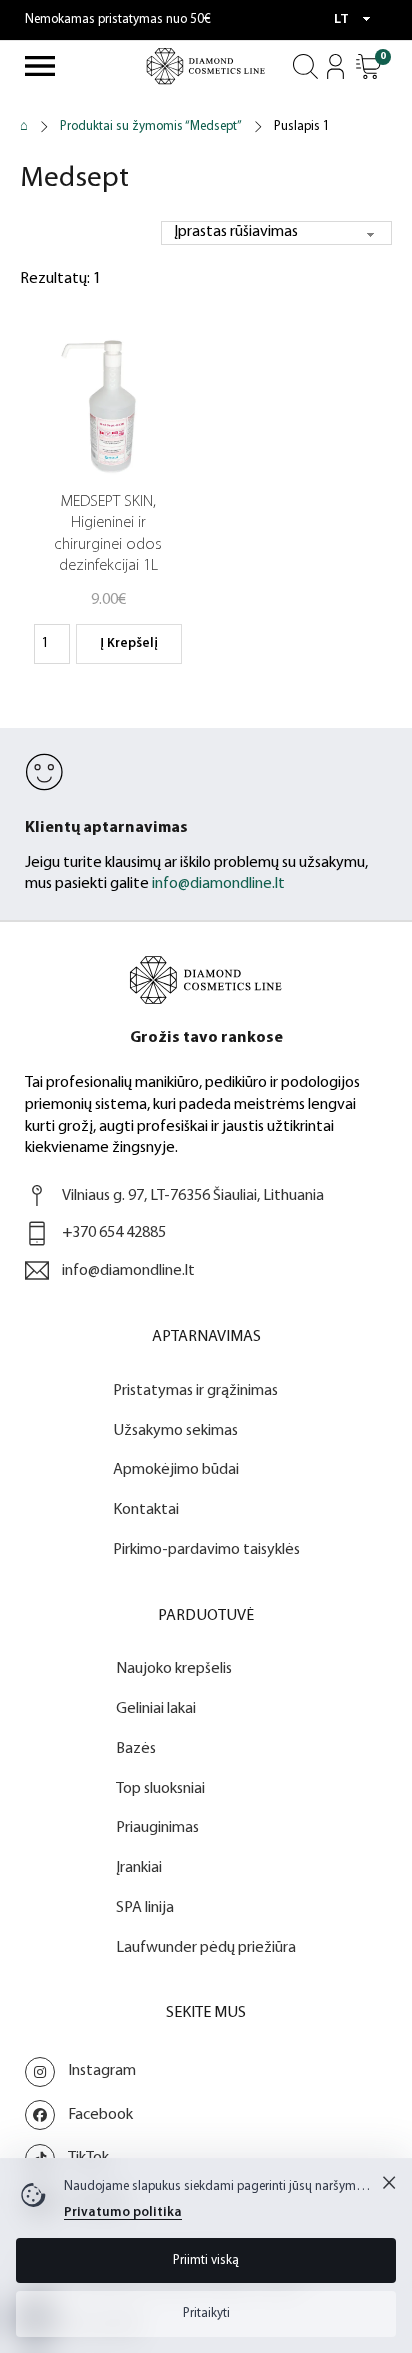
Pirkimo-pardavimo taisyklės (206, 1550)
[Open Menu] (40, 66)
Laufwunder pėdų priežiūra (206, 1948)
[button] (368, 66)
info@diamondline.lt (218, 884)
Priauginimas (157, 1828)
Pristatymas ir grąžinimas (195, 1391)
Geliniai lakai (156, 1709)
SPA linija (145, 1908)
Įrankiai (139, 1868)
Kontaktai (146, 1510)
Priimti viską (206, 2260)
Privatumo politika (123, 2212)
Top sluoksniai (160, 1789)
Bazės (136, 1749)
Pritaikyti (206, 2313)
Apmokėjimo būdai (176, 1470)
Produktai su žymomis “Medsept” (151, 126)
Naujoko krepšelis (174, 1669)
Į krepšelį (129, 643)
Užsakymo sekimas (175, 1431)
